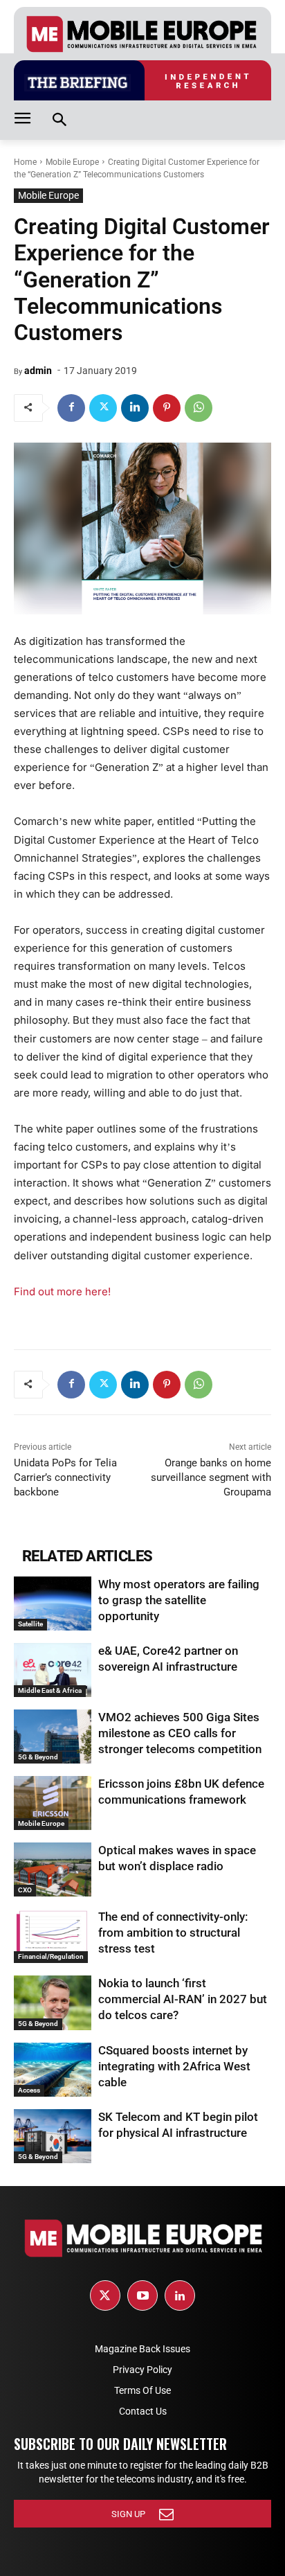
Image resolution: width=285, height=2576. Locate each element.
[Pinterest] (167, 408)
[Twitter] (103, 408)
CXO (25, 1890)
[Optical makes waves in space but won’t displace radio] (53, 1869)
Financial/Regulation (51, 1956)
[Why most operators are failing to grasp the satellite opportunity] (53, 1604)
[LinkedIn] (180, 2295)
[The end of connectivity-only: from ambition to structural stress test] (53, 1936)
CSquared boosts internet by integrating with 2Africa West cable (174, 2066)
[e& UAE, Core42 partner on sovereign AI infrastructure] (53, 1670)
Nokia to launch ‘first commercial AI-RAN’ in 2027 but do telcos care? (183, 1999)
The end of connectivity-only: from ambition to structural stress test (173, 1933)
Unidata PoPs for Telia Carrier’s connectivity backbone (65, 1477)
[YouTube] (142, 2295)
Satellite (30, 1624)
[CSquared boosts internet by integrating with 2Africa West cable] (53, 2070)
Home (25, 162)
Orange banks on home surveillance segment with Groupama (211, 1477)
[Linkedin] (135, 408)
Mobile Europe (72, 162)
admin (38, 371)
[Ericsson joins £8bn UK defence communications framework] (53, 1803)
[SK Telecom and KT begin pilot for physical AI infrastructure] (53, 2136)
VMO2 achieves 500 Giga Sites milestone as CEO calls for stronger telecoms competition (180, 1733)
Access (29, 2090)
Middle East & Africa (50, 1690)
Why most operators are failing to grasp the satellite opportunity (179, 1600)
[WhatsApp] (199, 408)
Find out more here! (62, 1291)
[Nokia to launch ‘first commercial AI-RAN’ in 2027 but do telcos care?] (53, 2002)
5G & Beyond (38, 1757)
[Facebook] (71, 408)
